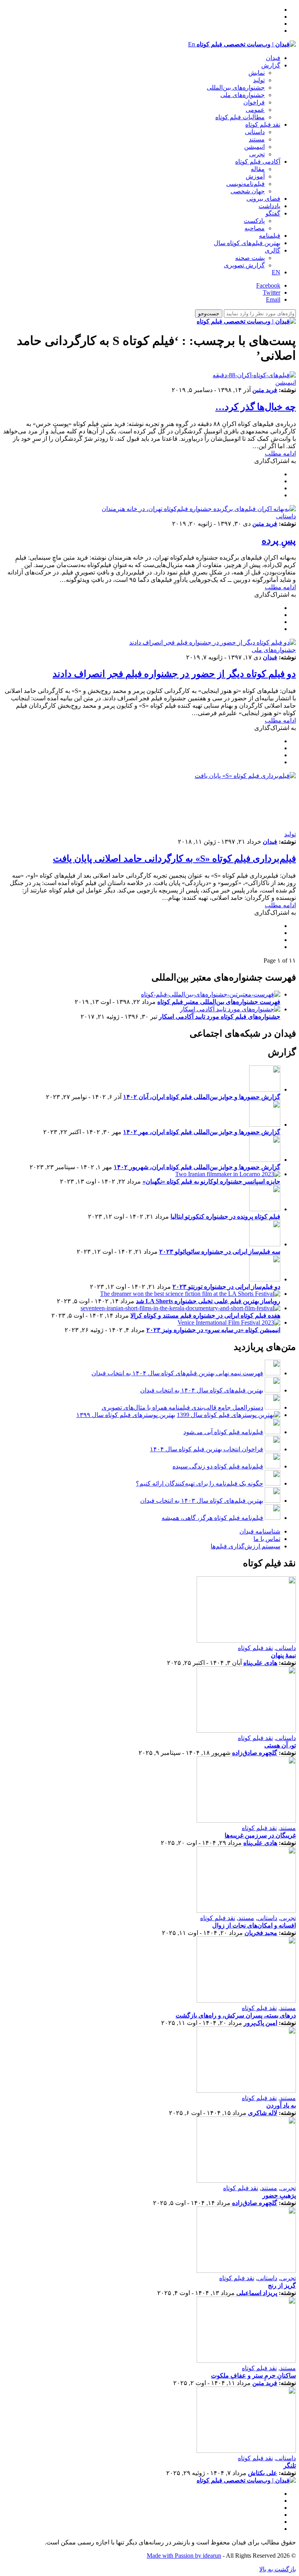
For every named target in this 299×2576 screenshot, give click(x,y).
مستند (257, 139)
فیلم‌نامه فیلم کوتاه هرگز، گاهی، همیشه (212, 1518)
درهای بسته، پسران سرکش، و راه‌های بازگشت (236, 2015)
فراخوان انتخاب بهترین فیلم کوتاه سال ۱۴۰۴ (207, 1449)
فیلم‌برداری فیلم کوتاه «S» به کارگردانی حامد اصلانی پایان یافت (174, 859)
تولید (259, 80)
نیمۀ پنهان (283, 1655)
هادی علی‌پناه (260, 1663)
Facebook (268, 285)
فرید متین (265, 390)
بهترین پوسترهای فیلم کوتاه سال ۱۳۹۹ (126, 1415)
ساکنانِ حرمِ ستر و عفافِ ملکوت (253, 2375)
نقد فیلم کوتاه (263, 125)
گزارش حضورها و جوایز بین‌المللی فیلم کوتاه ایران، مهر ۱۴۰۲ (202, 1132)
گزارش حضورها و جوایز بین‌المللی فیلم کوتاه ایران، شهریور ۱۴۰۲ (197, 1167)
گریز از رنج (282, 2285)
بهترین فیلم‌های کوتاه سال (247, 243)
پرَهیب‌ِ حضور (279, 2195)
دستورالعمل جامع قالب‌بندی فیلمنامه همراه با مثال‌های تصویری (182, 1407)
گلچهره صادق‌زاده (255, 1753)
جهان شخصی (248, 191)
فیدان (273, 58)
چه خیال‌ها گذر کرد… (256, 407)
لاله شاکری (263, 2113)
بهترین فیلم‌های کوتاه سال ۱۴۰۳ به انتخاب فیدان (202, 1501)
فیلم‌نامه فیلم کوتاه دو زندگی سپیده (218, 1466)
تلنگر (290, 2466)
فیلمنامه (270, 236)
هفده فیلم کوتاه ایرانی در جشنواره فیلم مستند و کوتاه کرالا (205, 1315)
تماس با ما (267, 1539)
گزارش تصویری (244, 265)
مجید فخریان (261, 1933)
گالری (273, 250)
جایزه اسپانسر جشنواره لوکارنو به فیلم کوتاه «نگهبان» (211, 1181)
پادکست (254, 221)
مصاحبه (255, 228)
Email (273, 299)
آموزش (255, 176)
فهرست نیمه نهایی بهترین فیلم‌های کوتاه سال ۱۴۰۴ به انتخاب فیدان (177, 1373)
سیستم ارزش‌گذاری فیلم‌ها (245, 1546)
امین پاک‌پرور (260, 2023)
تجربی (257, 154)
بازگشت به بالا (278, 2569)
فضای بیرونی (263, 199)
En (192, 44)
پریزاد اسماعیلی (257, 2293)
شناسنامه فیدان (260, 1531)
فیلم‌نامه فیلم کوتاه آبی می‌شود (223, 1432)
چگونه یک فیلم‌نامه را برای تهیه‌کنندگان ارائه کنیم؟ (200, 1483)
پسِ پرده (279, 541)
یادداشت (269, 206)
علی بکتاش (263, 2473)
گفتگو (273, 213)
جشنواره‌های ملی (243, 95)
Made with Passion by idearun (184, 2556)
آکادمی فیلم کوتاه (258, 162)
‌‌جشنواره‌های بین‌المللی (236, 87)
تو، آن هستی (280, 1745)
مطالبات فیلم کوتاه (240, 117)
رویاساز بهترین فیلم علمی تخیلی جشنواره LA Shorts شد (208, 1301)
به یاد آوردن (281, 2105)
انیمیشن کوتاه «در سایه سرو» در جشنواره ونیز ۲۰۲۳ (213, 1330)
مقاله (258, 169)
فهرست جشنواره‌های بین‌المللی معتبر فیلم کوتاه (219, 1002)
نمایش (257, 73)
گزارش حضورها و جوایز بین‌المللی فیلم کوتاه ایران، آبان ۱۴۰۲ (202, 1097)
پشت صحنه (250, 258)
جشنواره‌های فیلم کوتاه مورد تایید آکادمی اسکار (220, 1017)
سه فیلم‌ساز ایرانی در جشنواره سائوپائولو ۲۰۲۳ (220, 1252)
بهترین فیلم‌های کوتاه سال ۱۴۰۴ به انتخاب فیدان (202, 1390)
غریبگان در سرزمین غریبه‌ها (260, 1835)
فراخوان (254, 102)
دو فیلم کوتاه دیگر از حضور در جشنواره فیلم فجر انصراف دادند (174, 674)
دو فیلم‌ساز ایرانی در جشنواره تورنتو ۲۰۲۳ (226, 1287)
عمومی (255, 110)
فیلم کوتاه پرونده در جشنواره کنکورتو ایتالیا (225, 1216)
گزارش (271, 65)
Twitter (272, 292)
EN (276, 272)
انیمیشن (254, 147)
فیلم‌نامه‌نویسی (245, 184)
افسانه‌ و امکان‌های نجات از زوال (254, 1925)
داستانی (255, 132)
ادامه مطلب (280, 453)
